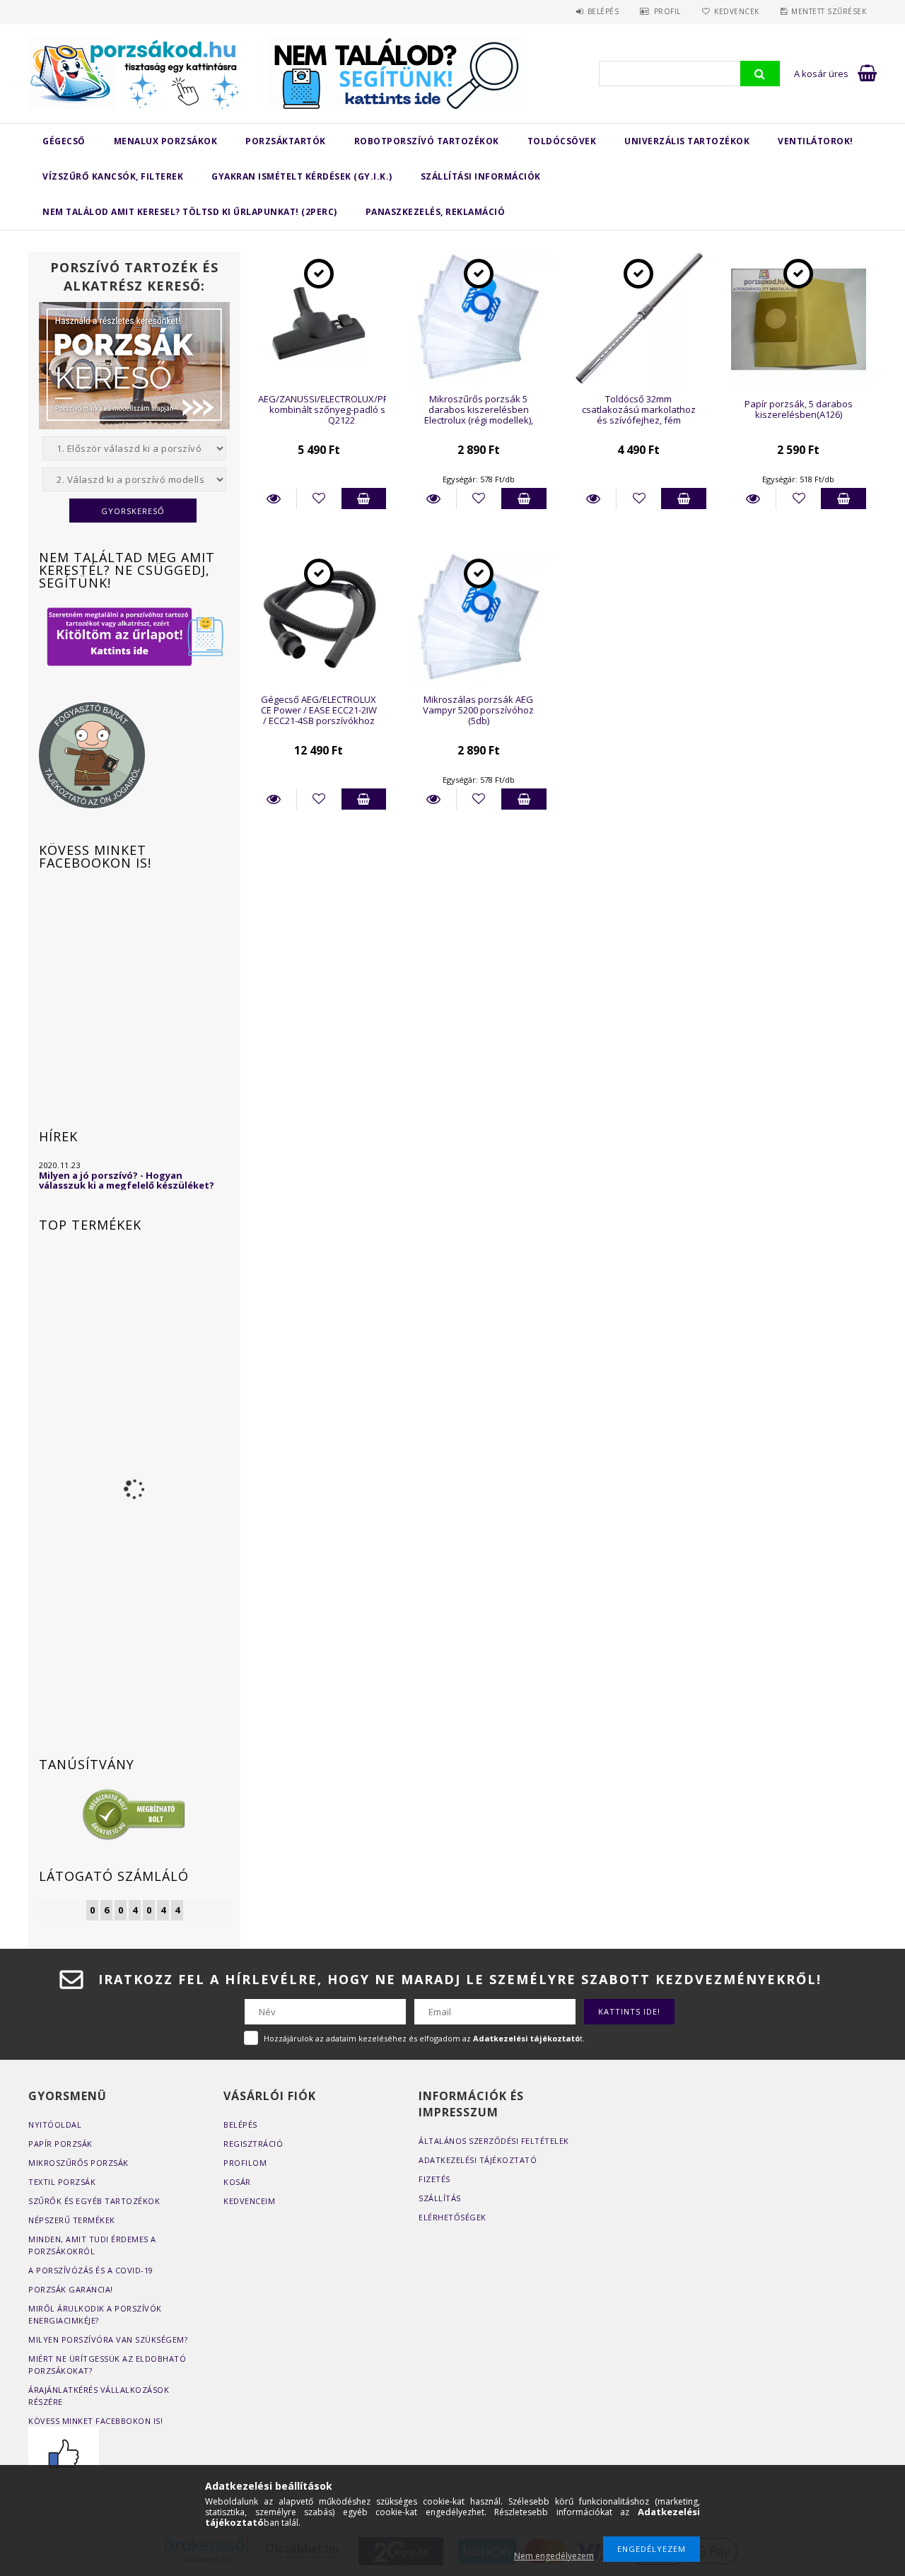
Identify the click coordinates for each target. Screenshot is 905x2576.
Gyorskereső (133, 511)
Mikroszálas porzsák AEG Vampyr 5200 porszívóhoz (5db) (478, 710)
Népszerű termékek (72, 2220)
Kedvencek (737, 11)
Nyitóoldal (55, 2125)
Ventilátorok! (816, 141)
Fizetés (434, 2179)
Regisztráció (253, 2144)
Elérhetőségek (452, 2217)
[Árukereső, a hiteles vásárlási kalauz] (134, 1814)
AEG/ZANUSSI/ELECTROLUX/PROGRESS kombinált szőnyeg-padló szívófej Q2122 (341, 410)
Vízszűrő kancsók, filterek (113, 176)
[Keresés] (760, 74)
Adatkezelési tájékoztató (478, 2160)
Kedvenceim (249, 2201)
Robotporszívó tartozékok (427, 141)
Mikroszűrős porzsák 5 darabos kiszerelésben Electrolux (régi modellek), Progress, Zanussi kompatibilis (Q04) (479, 420)
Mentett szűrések (829, 11)
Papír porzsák (60, 2144)
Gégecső (64, 141)
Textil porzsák (62, 2182)
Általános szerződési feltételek (494, 2141)
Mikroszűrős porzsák (78, 2163)
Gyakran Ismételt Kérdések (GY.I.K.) (302, 176)
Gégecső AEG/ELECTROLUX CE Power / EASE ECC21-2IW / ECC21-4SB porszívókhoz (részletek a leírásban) (319, 716)
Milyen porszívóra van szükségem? (108, 2339)
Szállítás (440, 2198)
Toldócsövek (562, 141)
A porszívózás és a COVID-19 (91, 2270)
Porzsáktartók (286, 141)
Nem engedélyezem (554, 2556)
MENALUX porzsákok (166, 141)
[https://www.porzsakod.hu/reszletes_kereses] (134, 636)
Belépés (603, 11)
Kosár (237, 2182)
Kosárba (364, 499)
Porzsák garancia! (71, 2289)
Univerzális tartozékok (687, 141)
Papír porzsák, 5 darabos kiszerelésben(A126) (799, 409)
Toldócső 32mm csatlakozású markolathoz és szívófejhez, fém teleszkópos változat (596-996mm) (639, 420)
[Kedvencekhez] (319, 499)
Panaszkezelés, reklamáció (436, 212)
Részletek (274, 499)
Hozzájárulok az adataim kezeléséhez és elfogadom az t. (424, 2038)
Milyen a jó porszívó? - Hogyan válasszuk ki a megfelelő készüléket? (127, 1180)
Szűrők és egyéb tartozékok (94, 2201)
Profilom (245, 2163)
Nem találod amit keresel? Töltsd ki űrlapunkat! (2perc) (190, 212)
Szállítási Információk (481, 176)
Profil (667, 11)
